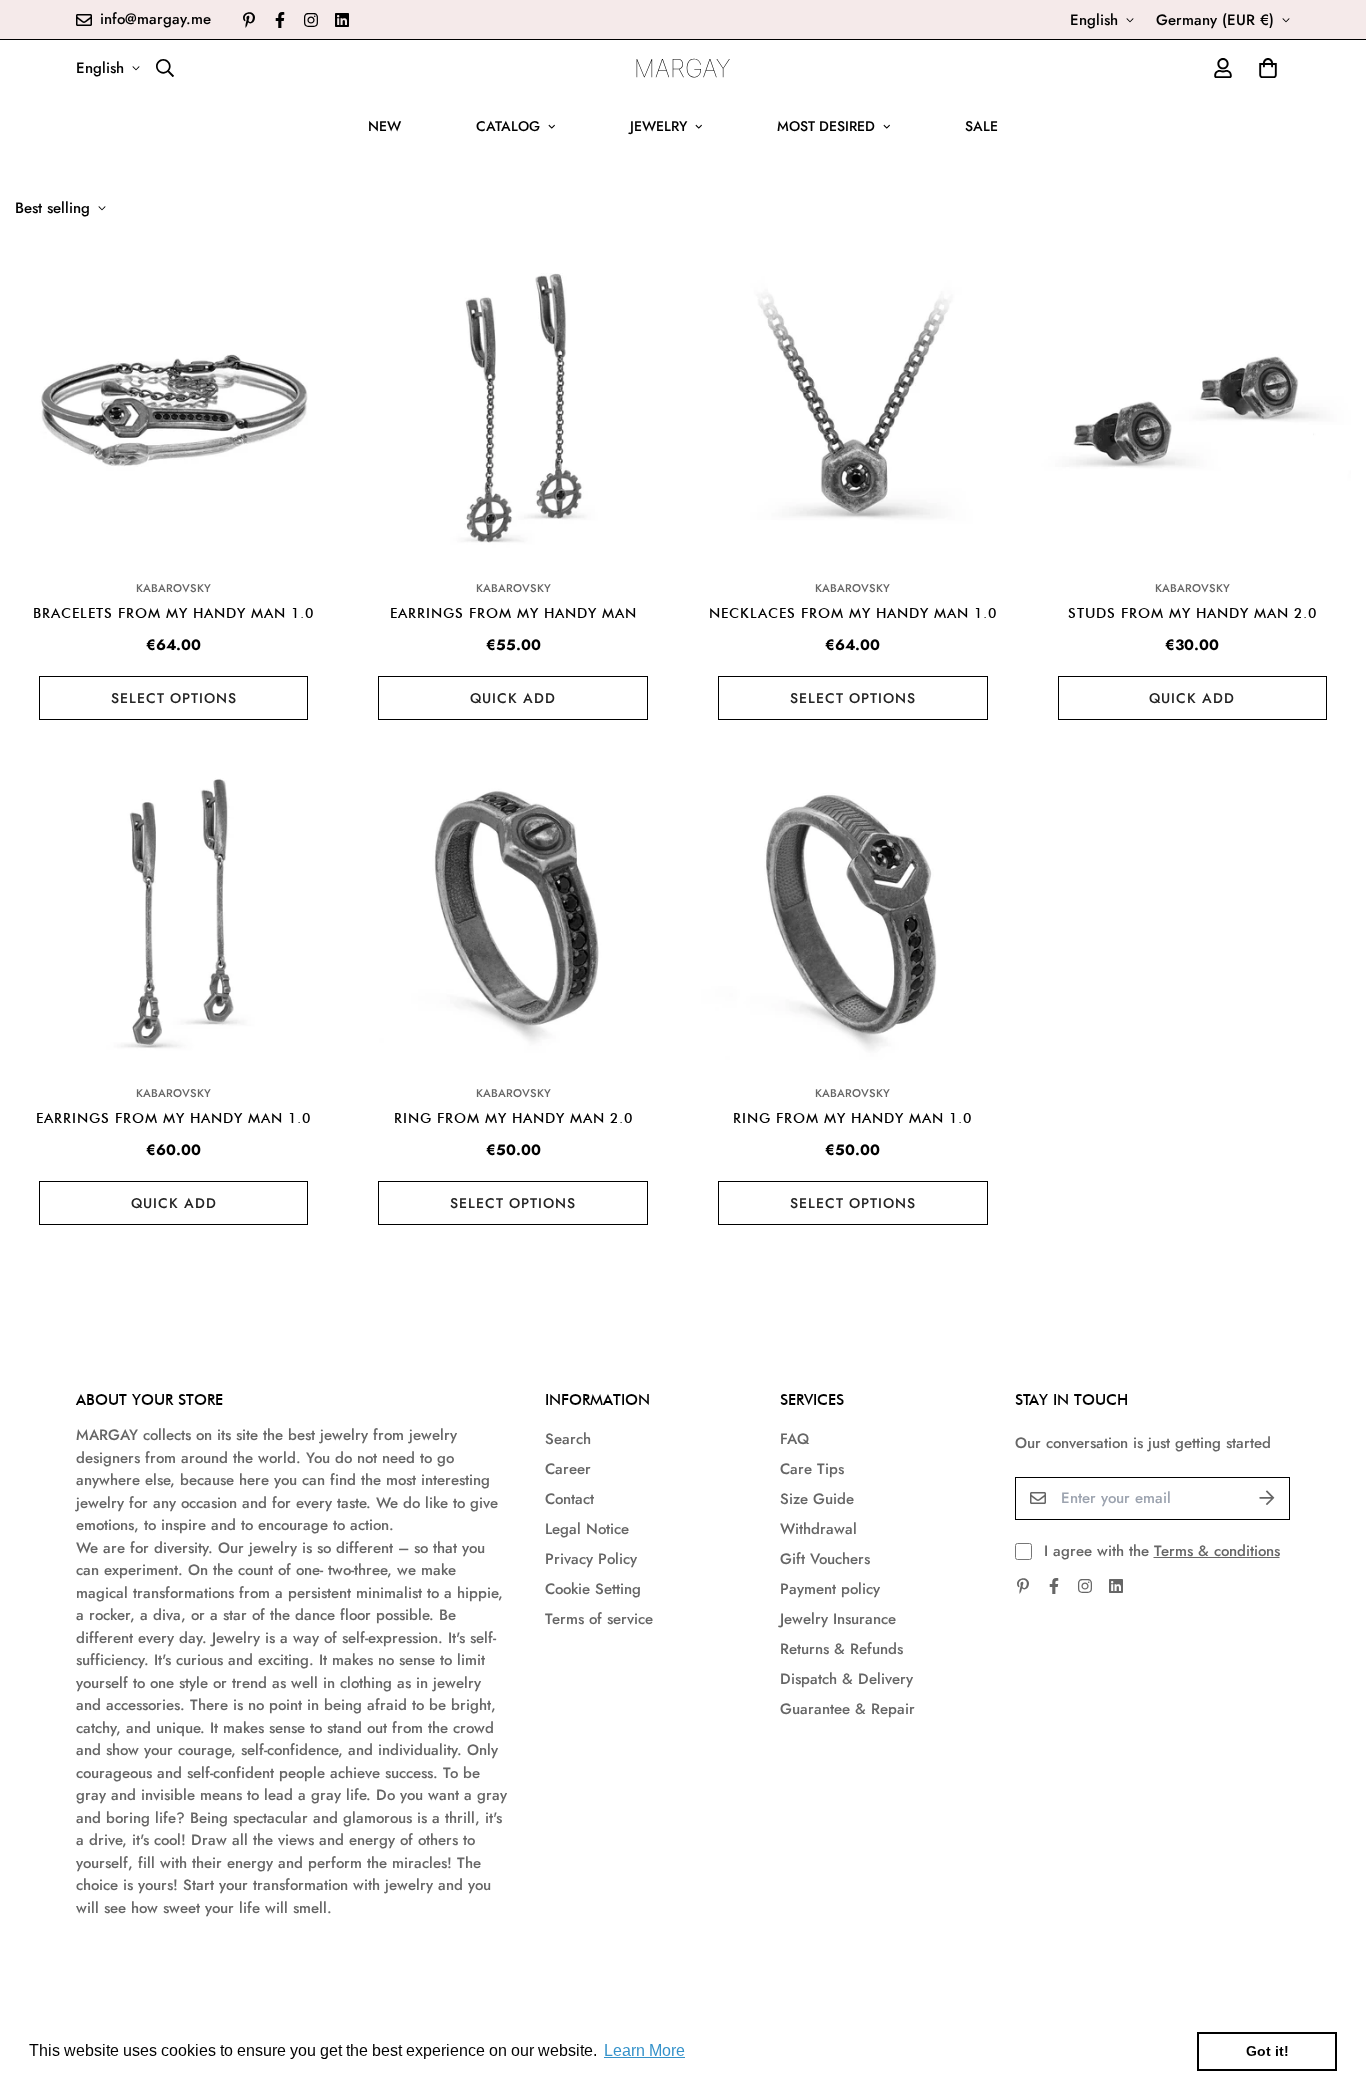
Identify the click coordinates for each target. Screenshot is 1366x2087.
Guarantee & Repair (847, 1709)
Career (568, 1469)
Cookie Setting (593, 1589)
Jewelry (658, 126)
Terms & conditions (1217, 1551)
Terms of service (599, 1619)
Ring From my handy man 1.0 (852, 1118)
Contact (569, 1499)
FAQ (794, 1439)
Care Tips (812, 1469)
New (384, 126)
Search (568, 1439)
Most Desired (826, 126)
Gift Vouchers (825, 1559)
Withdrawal (818, 1529)
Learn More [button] (644, 2050)
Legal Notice (587, 1529)
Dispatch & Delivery (846, 1679)
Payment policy (830, 1589)
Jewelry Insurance (838, 1619)
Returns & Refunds (841, 1649)
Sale (981, 126)
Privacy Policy (591, 1559)
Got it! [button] (1267, 2051)
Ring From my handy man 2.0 (513, 1118)
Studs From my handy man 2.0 (1192, 613)
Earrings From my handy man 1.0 (173, 1118)
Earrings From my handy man (513, 613)
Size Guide (817, 1499)
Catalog (508, 126)
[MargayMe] (683, 68)
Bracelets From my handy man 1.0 (173, 613)
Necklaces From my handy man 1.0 (853, 613)
